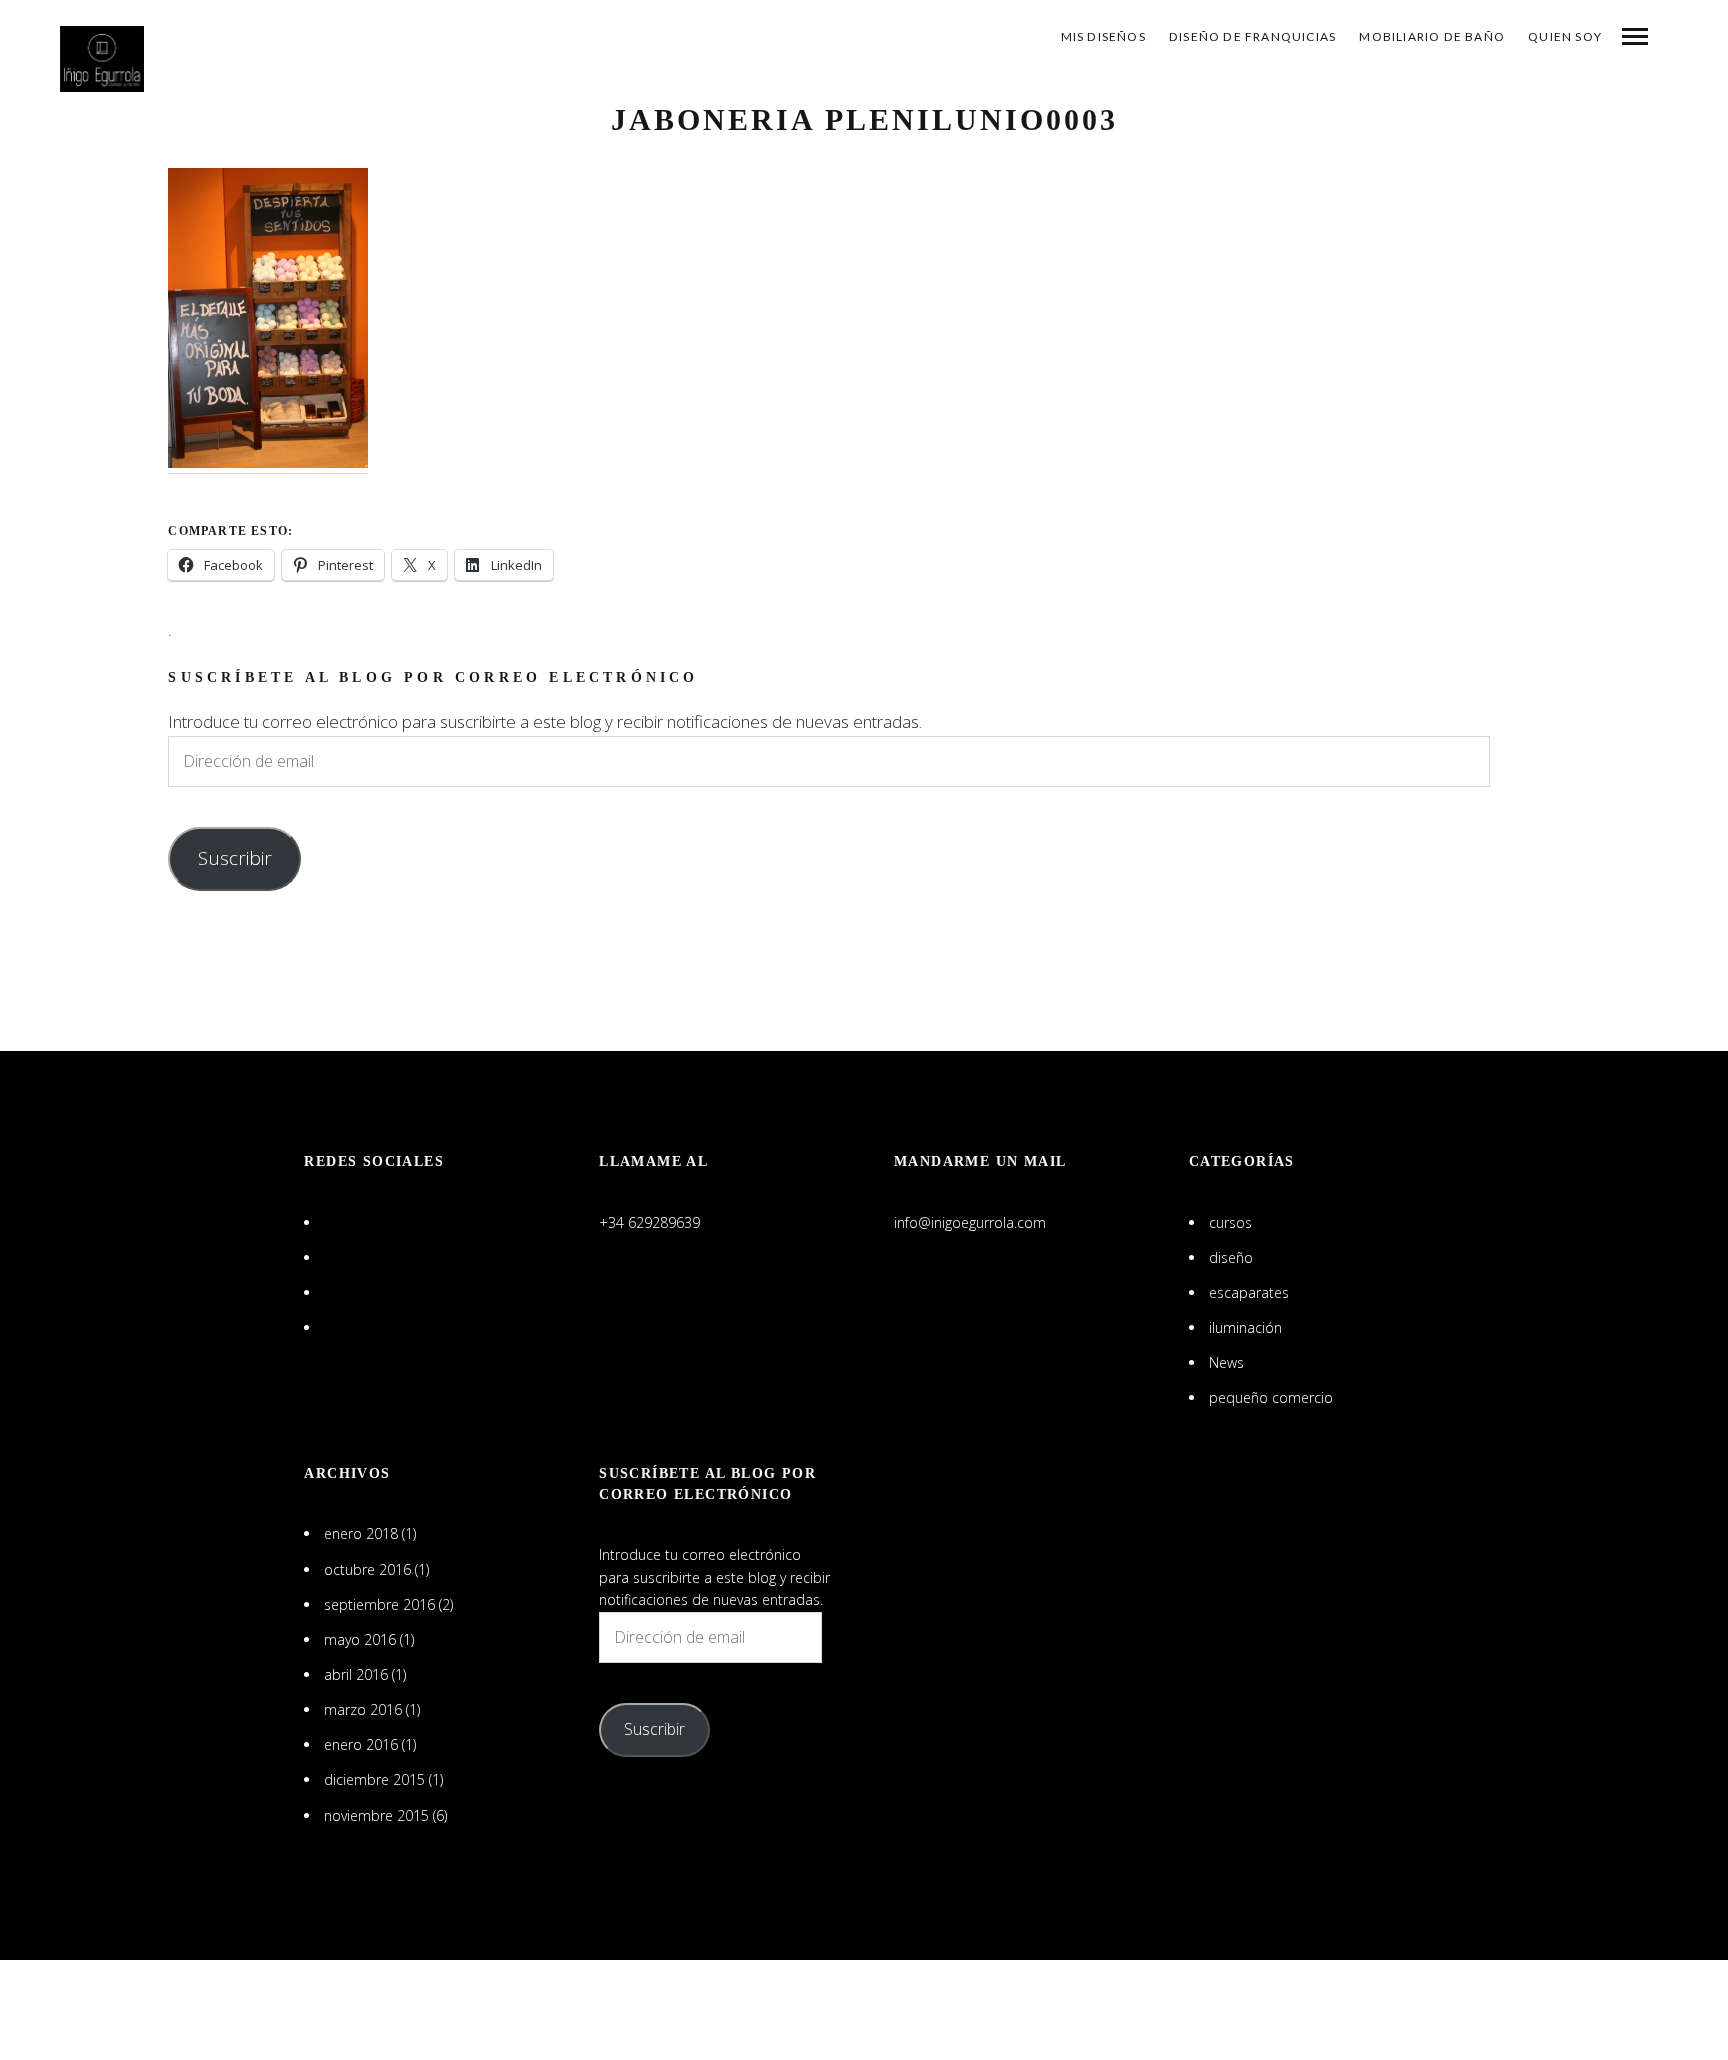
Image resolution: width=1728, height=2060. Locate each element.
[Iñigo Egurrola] (102, 59)
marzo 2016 (363, 1709)
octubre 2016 (367, 1569)
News (1226, 1362)
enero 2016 (361, 1744)
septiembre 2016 (379, 1604)
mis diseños (1103, 36)
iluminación (1245, 1327)
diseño (1231, 1257)
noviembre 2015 (376, 1815)
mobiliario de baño (1432, 36)
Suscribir (235, 858)
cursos (1230, 1222)
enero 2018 (361, 1533)
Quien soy (1565, 36)
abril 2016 (356, 1674)
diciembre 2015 (374, 1779)
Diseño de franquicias (1252, 36)
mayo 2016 (360, 1639)
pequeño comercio (1271, 1397)
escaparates (1249, 1292)
